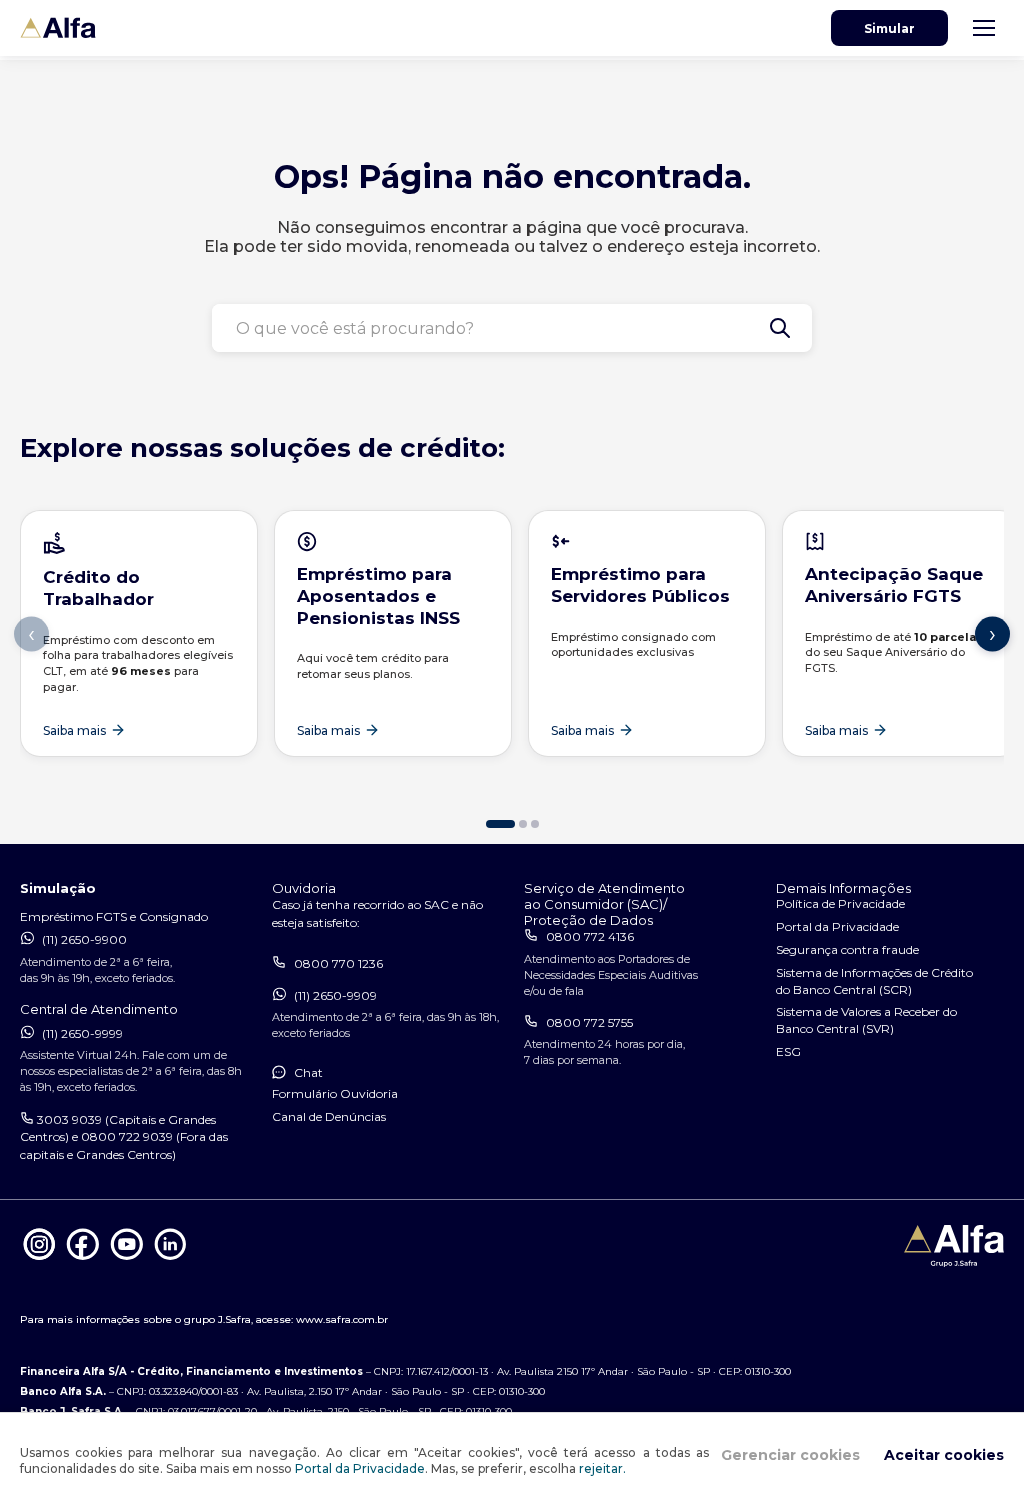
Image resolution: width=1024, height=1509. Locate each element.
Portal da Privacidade (360, 1468)
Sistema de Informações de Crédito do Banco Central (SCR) (874, 981)
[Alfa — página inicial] (58, 28)
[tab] (500, 824)
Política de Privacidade (840, 903)
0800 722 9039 (127, 1136)
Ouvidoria (304, 888)
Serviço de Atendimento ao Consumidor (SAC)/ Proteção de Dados (604, 904)
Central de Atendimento (99, 1009)
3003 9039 (69, 1119)
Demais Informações (843, 888)
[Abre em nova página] (39, 1258)
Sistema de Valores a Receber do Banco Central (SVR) (866, 1020)
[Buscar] (780, 328)
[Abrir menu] (984, 28)
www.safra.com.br (342, 1319)
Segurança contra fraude (847, 949)
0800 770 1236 (338, 963)
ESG (788, 1051)
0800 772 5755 (589, 1022)
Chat (308, 1072)
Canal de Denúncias (329, 1116)
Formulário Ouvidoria (335, 1093)
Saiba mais (74, 730)
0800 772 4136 (590, 936)
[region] (512, 662)
